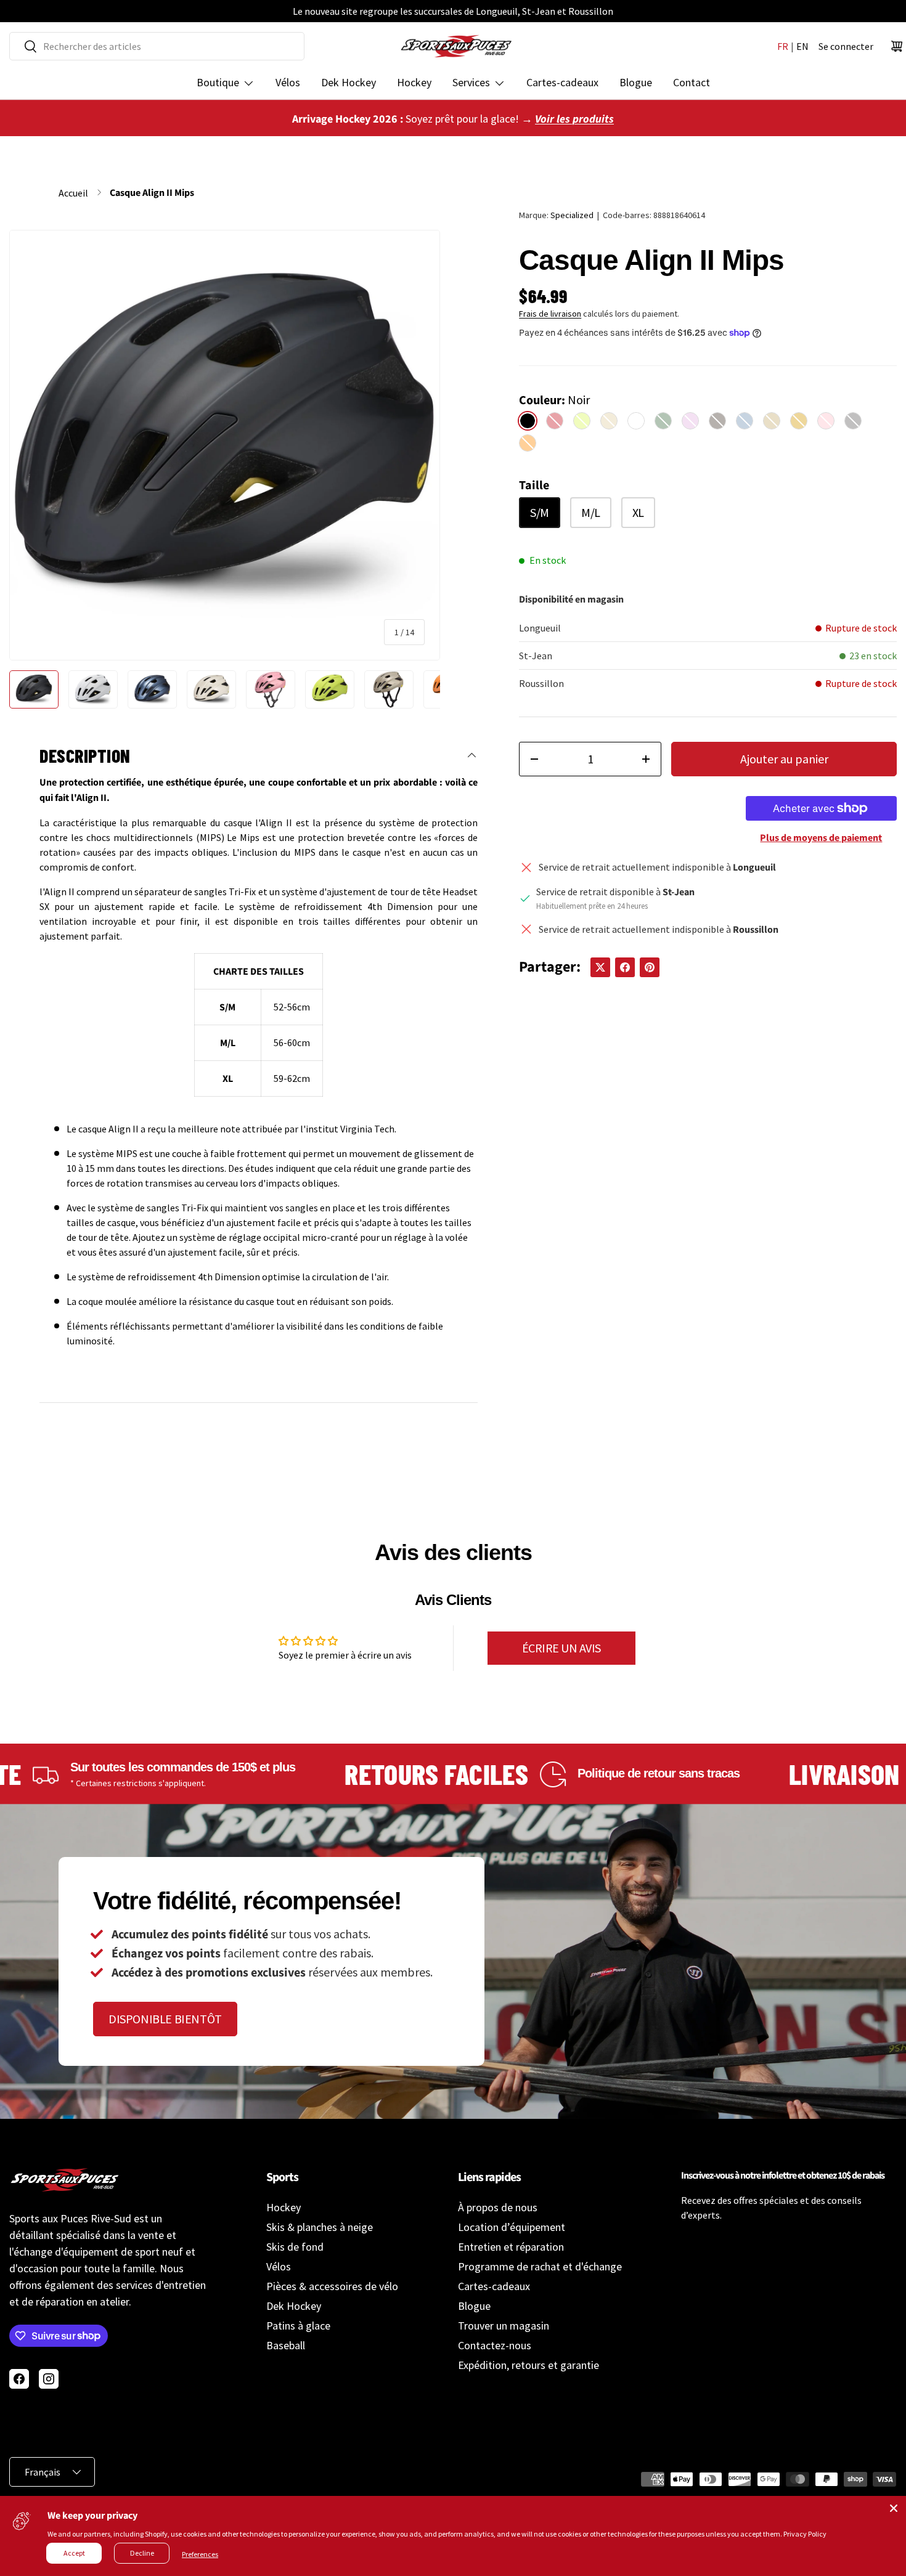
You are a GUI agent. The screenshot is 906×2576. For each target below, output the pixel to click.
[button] (897, 46)
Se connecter (846, 46)
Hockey (414, 82)
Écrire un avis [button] (561, 1648)
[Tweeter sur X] (600, 967)
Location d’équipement (512, 2227)
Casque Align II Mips (152, 193)
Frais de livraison (550, 314)
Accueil (73, 193)
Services (471, 82)
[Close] (894, 2508)
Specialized (572, 215)
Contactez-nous (495, 2345)
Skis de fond (295, 2247)
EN (802, 46)
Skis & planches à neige (320, 2227)
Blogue (636, 82)
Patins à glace (298, 2326)
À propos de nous (498, 2207)
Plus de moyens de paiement (821, 838)
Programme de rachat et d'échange (540, 2266)
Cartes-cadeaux (562, 82)
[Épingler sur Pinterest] (650, 967)
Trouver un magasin (504, 2326)
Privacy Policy (805, 2534)
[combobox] (157, 46)
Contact (692, 82)
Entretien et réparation (511, 2247)
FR (783, 46)
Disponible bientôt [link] (165, 2019)
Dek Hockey (349, 82)
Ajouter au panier (784, 759)
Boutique (218, 82)
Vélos (288, 82)
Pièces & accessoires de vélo (332, 2286)
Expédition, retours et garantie (528, 2365)
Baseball (286, 2345)
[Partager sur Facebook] (625, 967)
